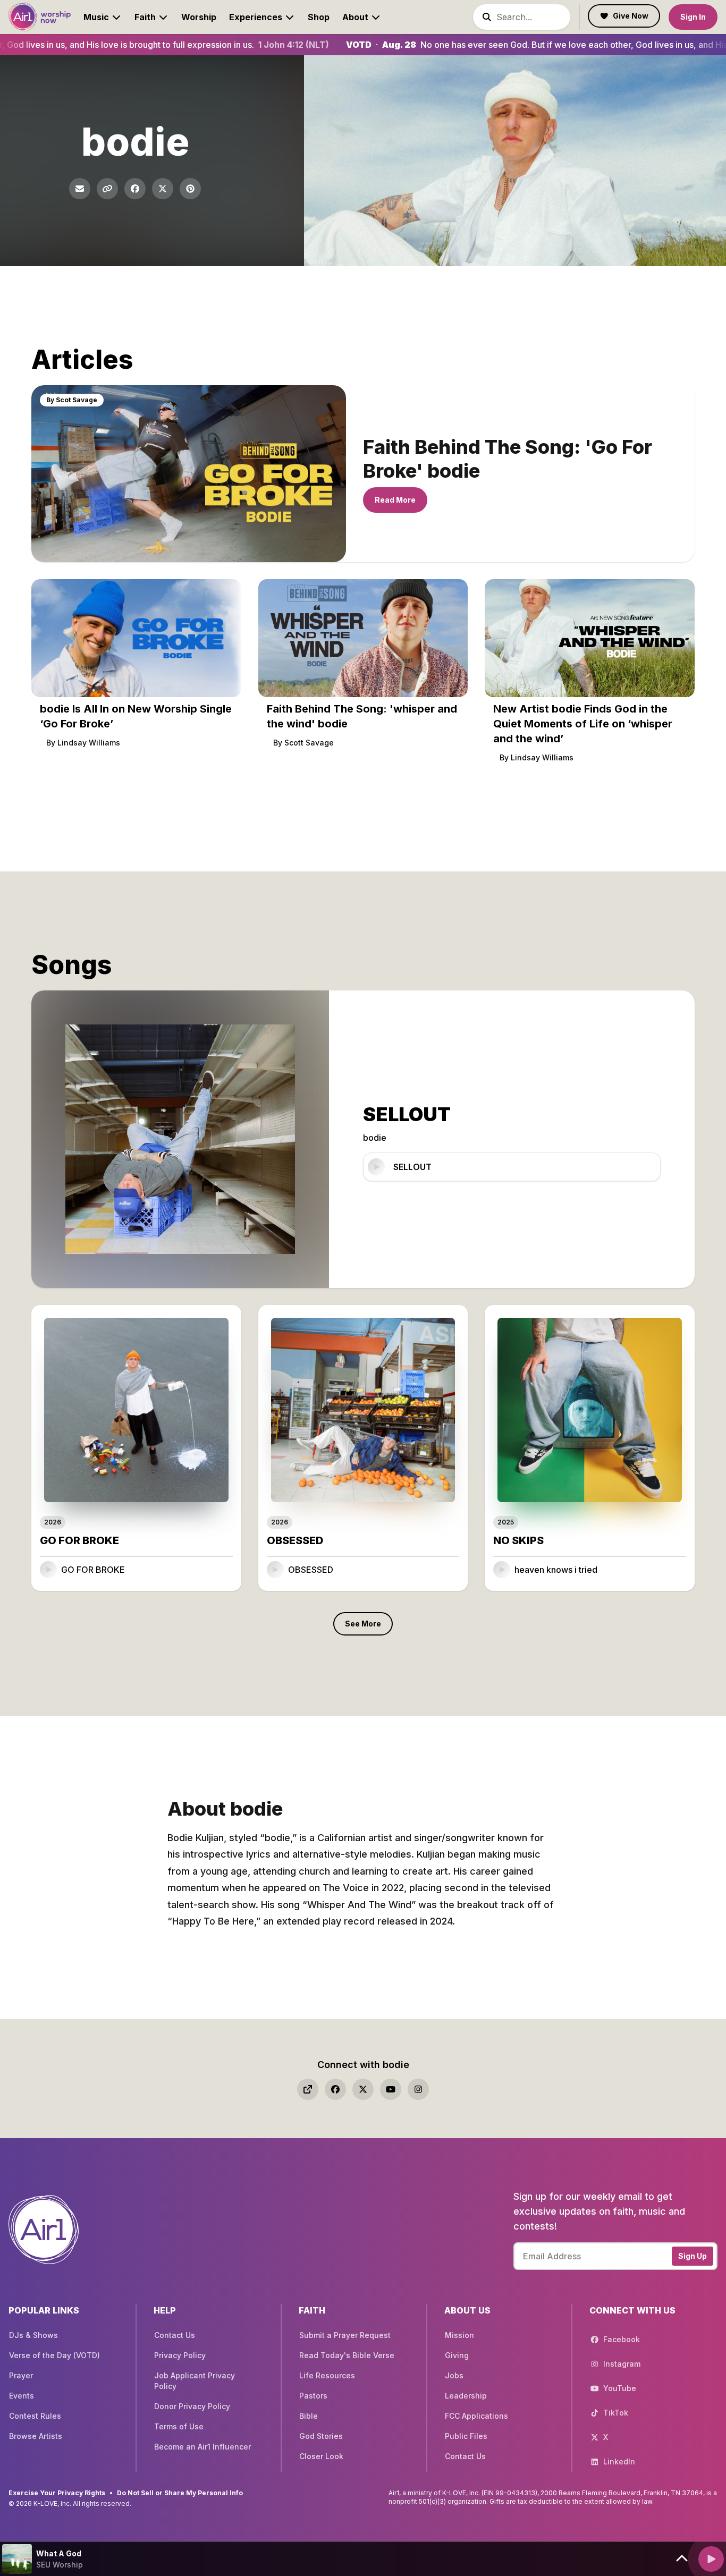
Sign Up (693, 2256)
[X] (363, 2089)
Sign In (693, 17)
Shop (319, 17)
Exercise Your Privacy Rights (57, 2493)
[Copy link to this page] (107, 189)
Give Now (631, 16)
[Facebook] (335, 2089)
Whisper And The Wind (359, 1905)
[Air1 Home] (40, 17)
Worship (199, 17)
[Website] (308, 2089)
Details (209, 1569)
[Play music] (711, 2559)
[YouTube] (391, 2089)
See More (363, 1624)
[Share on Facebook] (135, 189)
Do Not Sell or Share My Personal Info (180, 2493)
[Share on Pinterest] (190, 189)
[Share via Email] (80, 189)
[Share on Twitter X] (163, 189)
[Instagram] (418, 2089)
